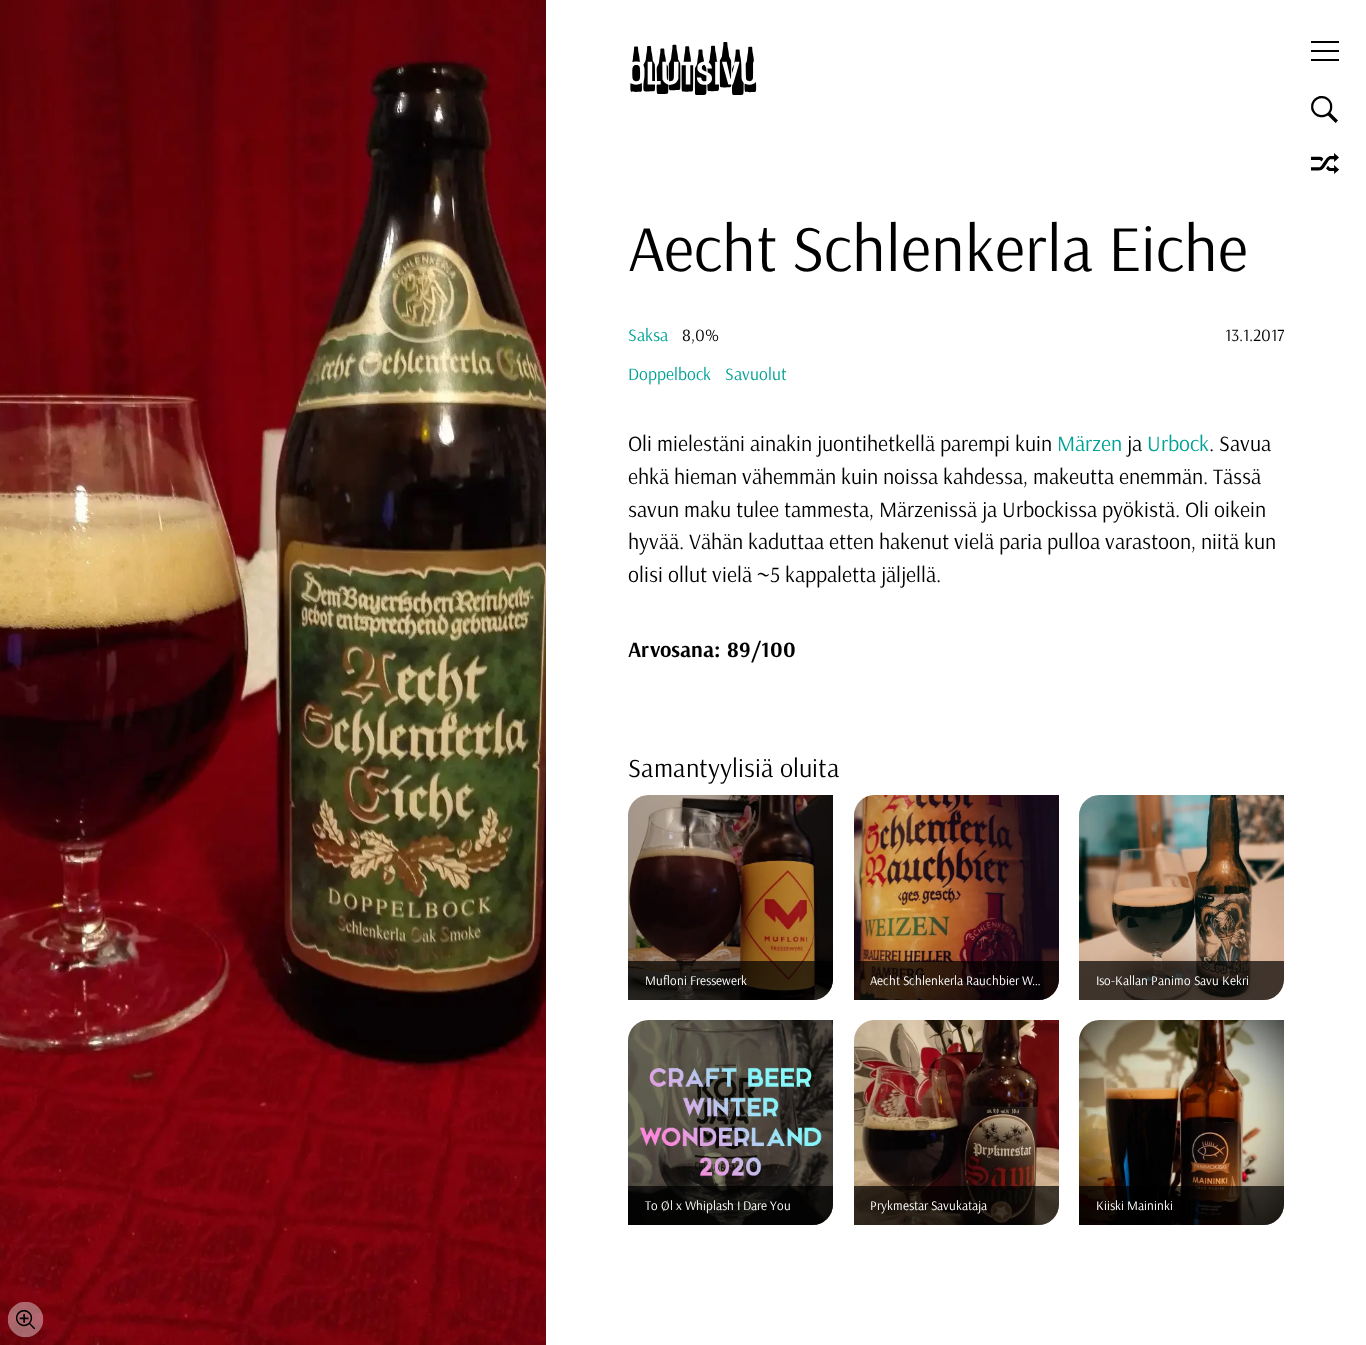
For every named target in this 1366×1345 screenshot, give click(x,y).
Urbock (1178, 443)
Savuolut (756, 373)
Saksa (648, 334)
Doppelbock (669, 373)
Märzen (1089, 443)
